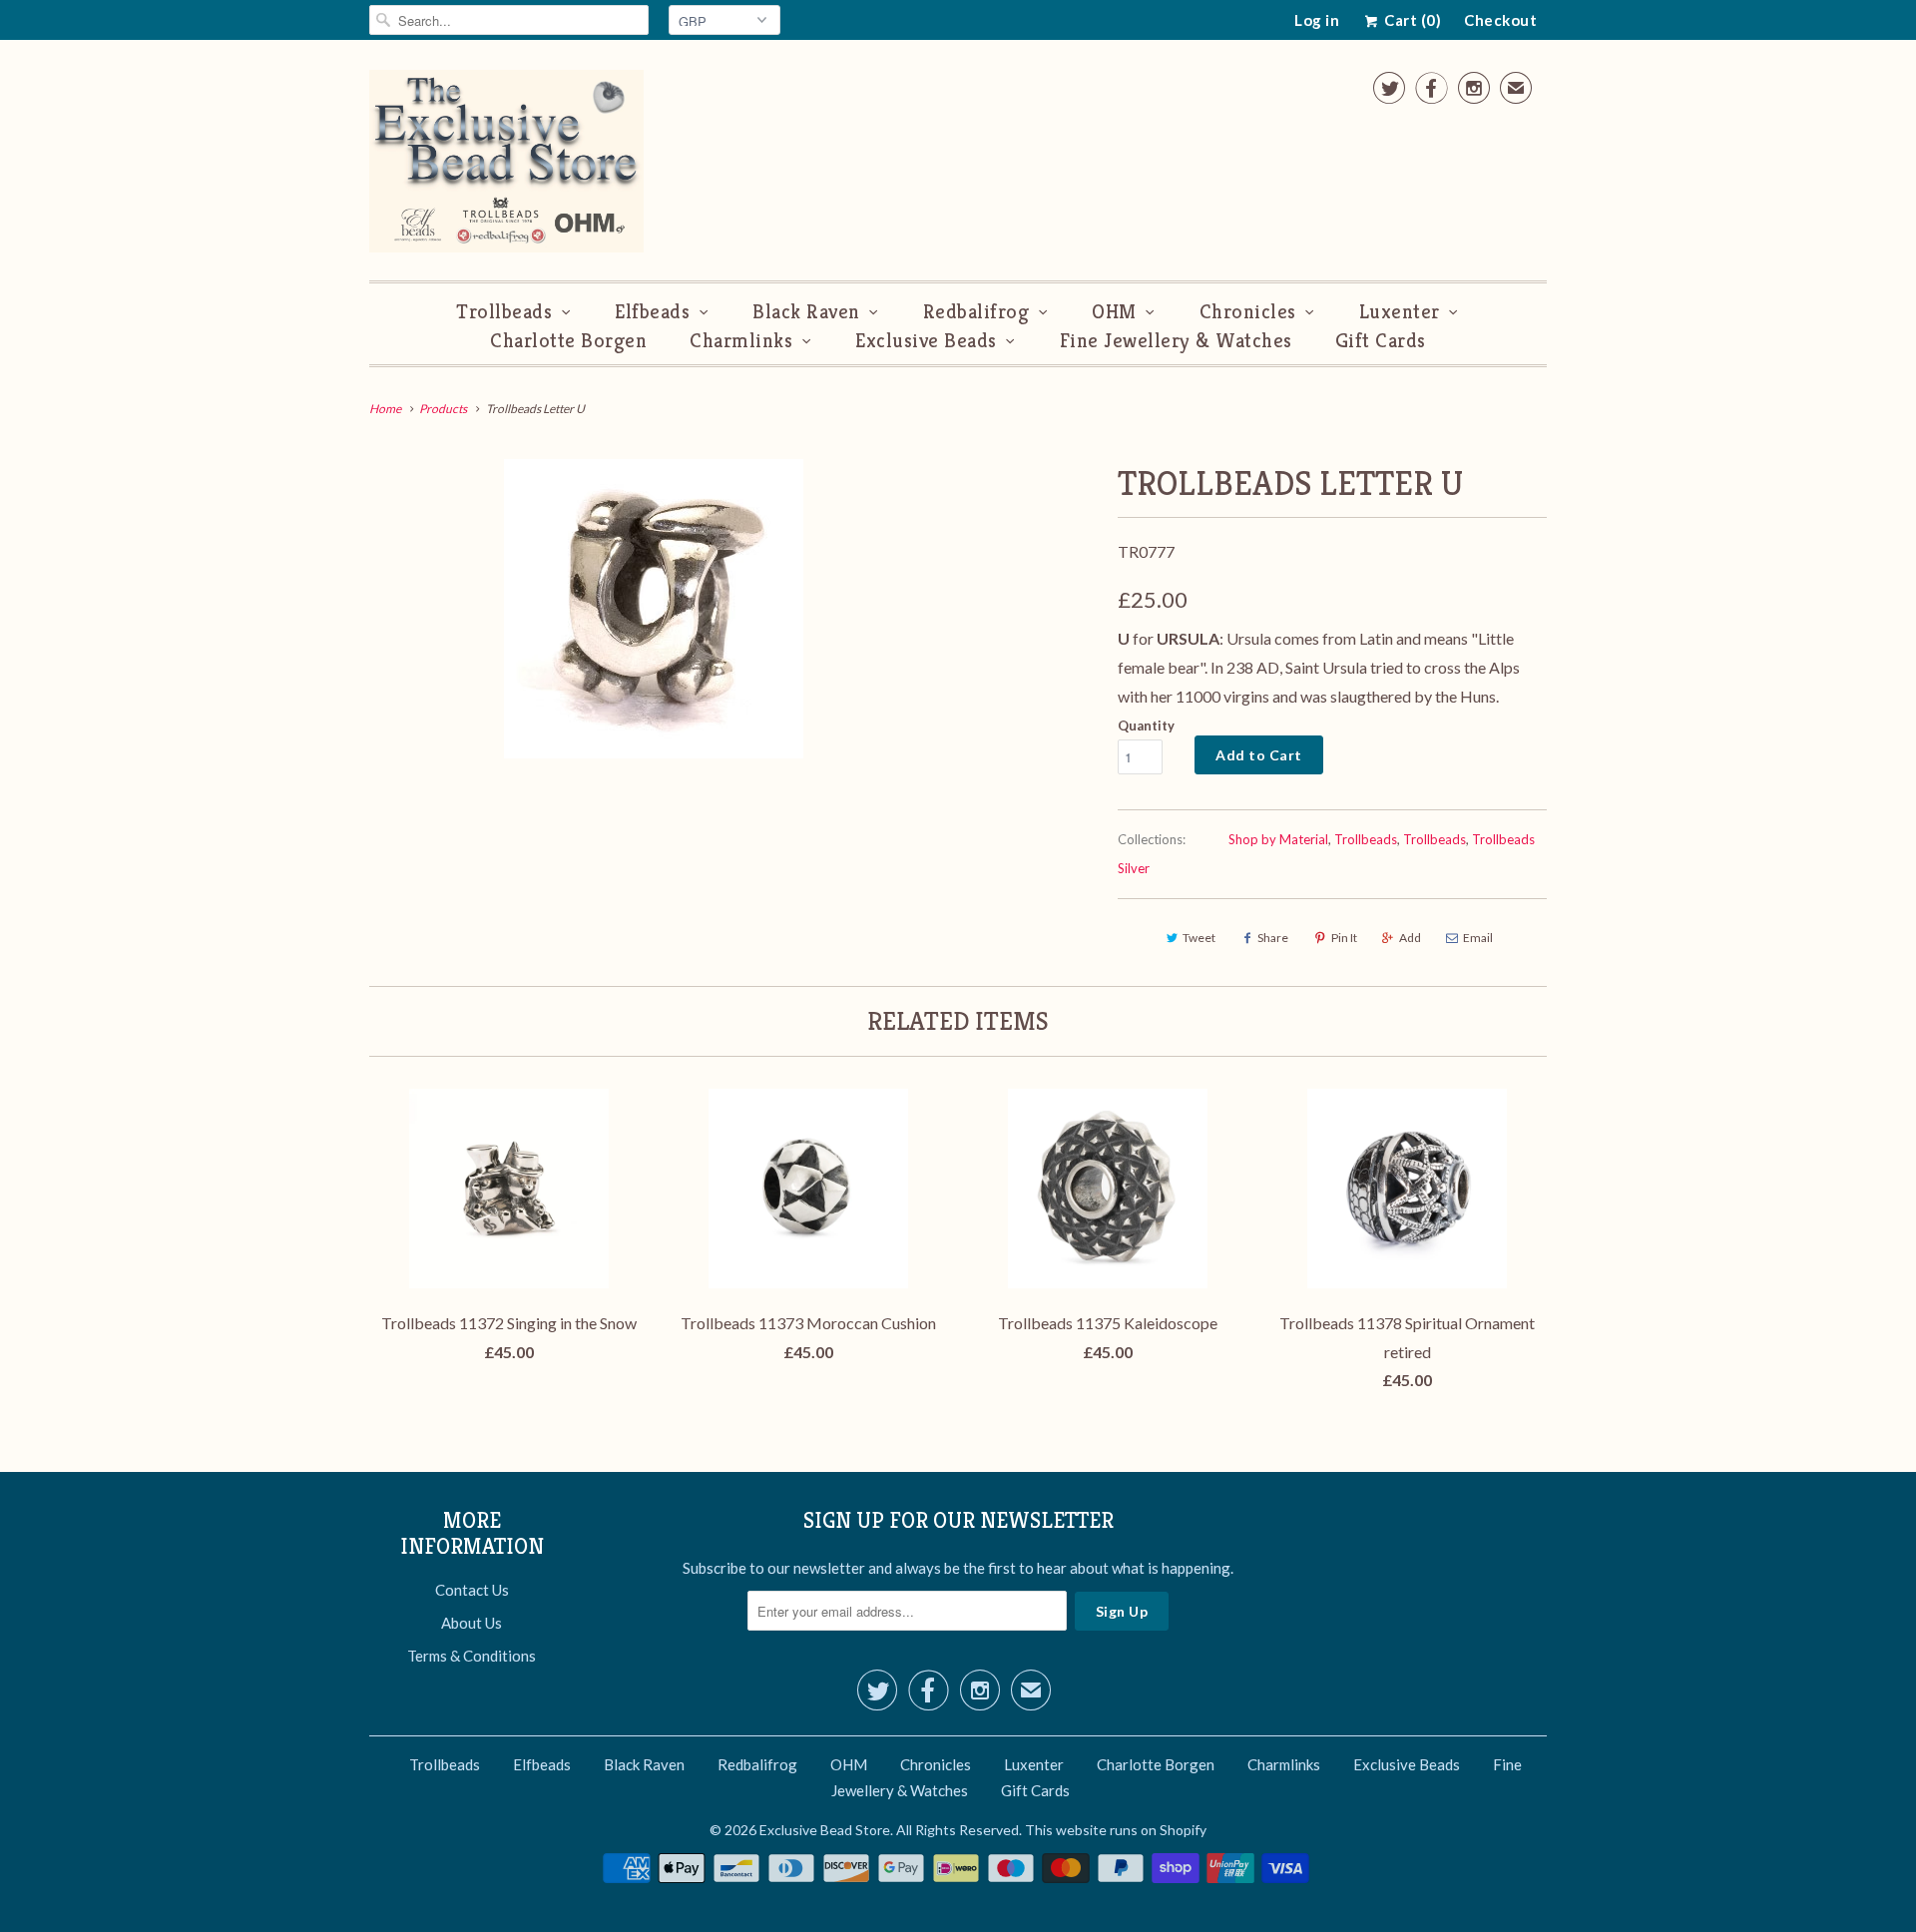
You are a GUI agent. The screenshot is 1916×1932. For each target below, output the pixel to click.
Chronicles (1248, 312)
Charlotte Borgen (568, 341)
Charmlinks (741, 341)
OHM (1114, 312)
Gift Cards (1381, 341)
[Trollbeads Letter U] (653, 609)
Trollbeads (504, 312)
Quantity (1146, 725)
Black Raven (806, 312)
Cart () (1411, 20)
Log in (1317, 20)
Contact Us (472, 1590)
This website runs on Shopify (1116, 1830)
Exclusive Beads (926, 341)
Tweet (1199, 938)
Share (1273, 938)
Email (1478, 938)
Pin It (1344, 938)
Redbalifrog (976, 312)
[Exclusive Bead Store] (506, 165)
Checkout (1500, 20)
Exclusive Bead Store (825, 1830)
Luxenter (1400, 312)
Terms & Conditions (472, 1656)
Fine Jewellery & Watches (1176, 341)
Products (443, 409)
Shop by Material (1278, 839)
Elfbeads (652, 312)
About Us (472, 1623)
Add (1410, 938)
